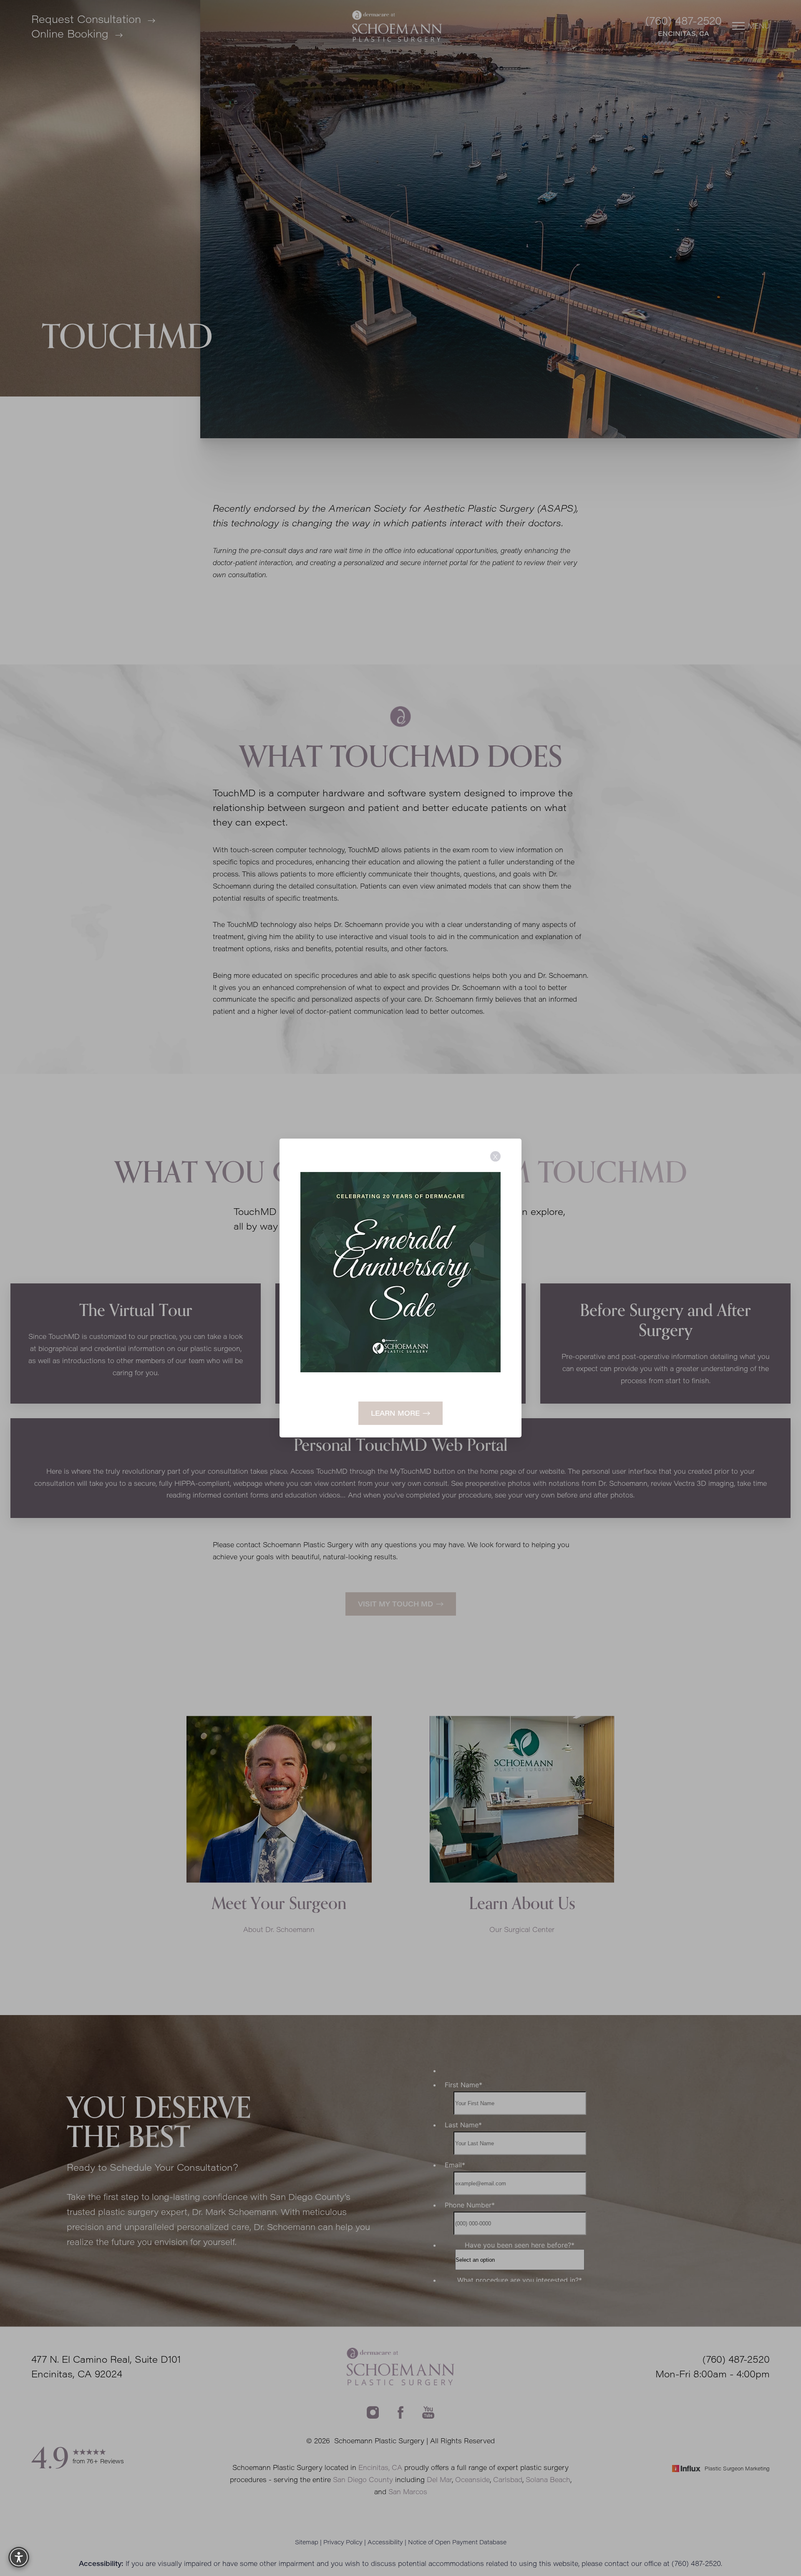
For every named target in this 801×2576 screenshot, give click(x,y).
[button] (19, 2557)
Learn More (395, 1413)
